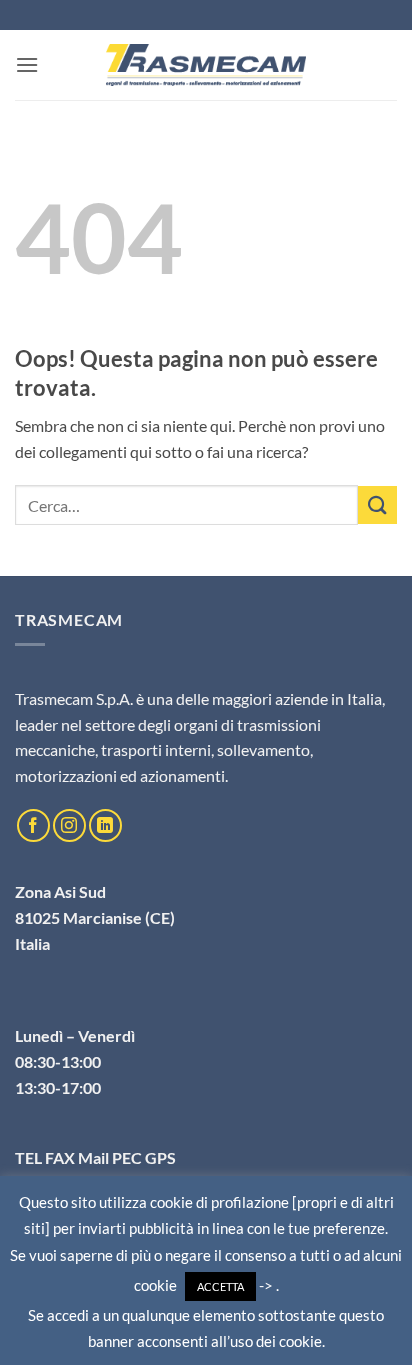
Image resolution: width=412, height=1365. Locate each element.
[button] (27, 64)
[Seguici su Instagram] (69, 825)
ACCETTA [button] (220, 1286)
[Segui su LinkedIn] (105, 825)
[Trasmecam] (206, 64)
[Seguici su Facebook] (33, 825)
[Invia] (377, 505)
